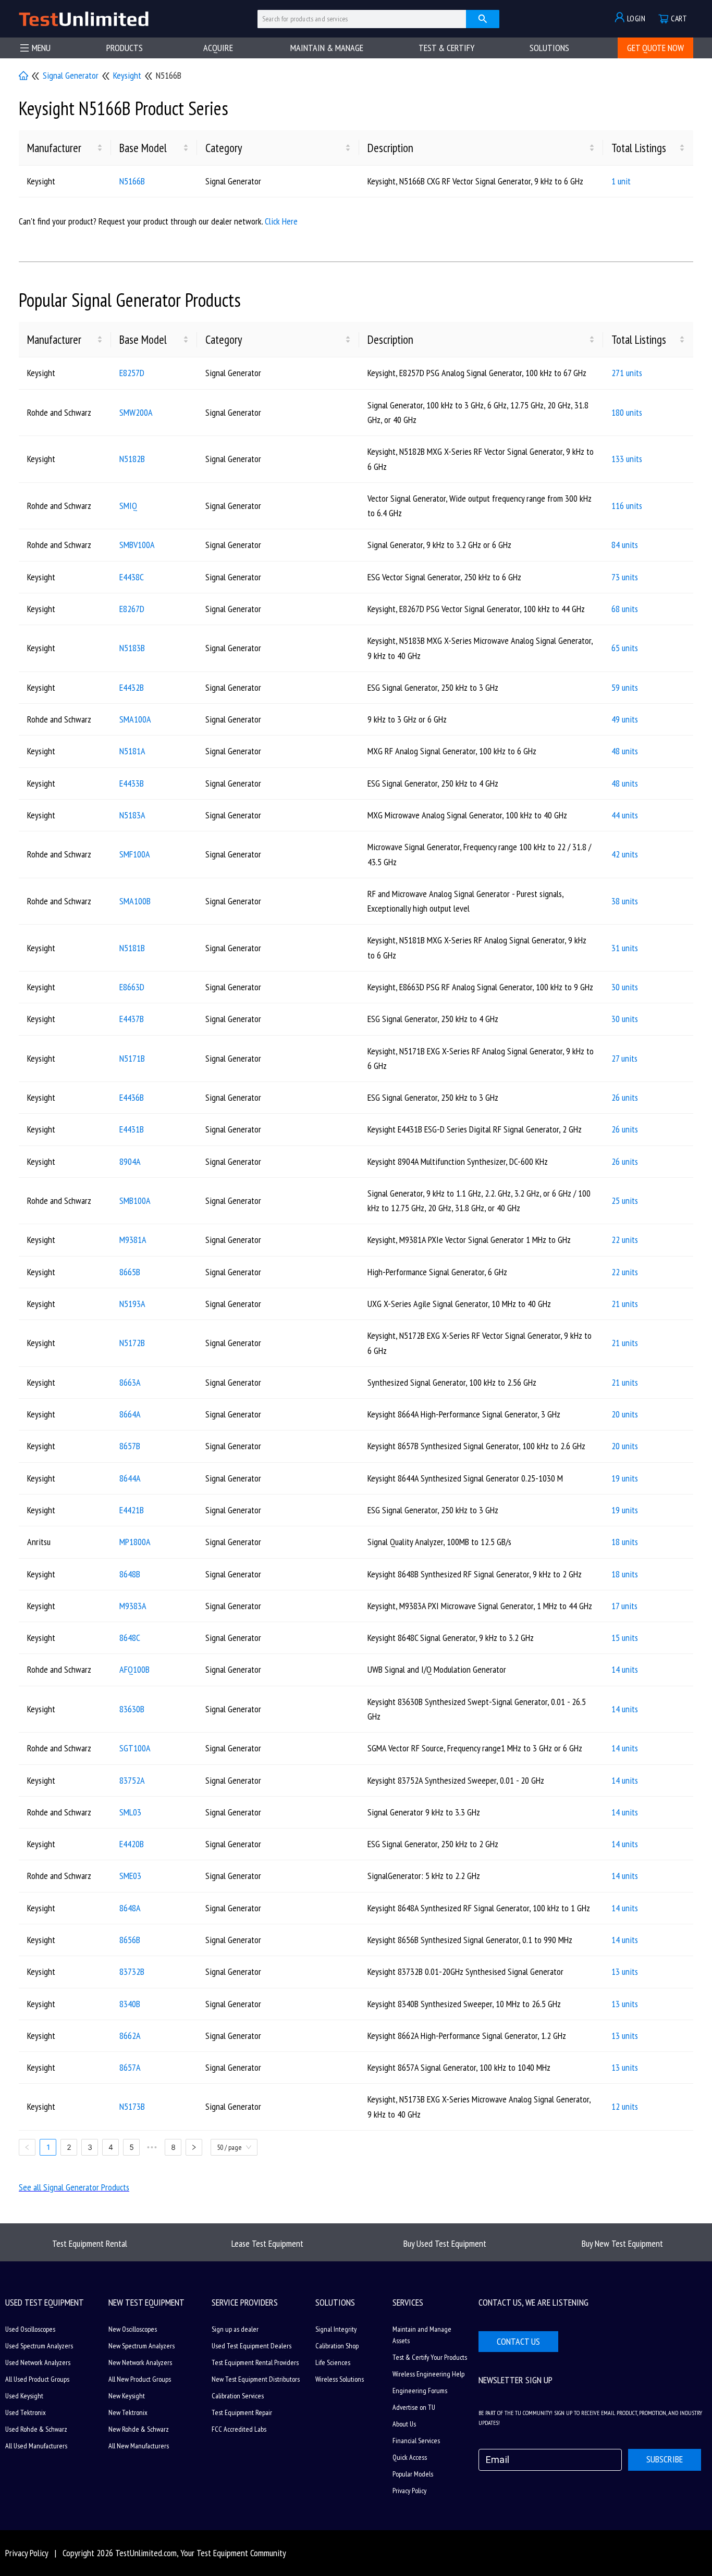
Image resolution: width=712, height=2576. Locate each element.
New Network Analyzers (140, 2362)
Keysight (127, 75)
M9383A (133, 1606)
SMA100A (135, 719)
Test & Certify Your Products (430, 2357)
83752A (132, 1780)
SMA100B (135, 901)
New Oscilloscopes (133, 2329)
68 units (625, 609)
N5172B (132, 1343)
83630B (132, 1709)
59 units (625, 687)
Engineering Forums (420, 2391)
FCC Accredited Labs (239, 2429)
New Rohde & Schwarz (139, 2429)
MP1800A (135, 1542)
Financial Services (416, 2441)
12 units (625, 2106)
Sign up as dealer (235, 2329)
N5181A (132, 751)
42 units (625, 854)
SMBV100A (137, 545)
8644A (130, 1478)
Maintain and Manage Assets (422, 2335)
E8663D (132, 987)
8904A (130, 1161)
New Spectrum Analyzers (142, 2346)
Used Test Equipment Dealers (251, 2346)
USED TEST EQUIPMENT (45, 2302)
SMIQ (128, 506)
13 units (625, 1971)
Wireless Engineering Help (428, 2374)
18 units (625, 1542)
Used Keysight (24, 2396)
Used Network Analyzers (38, 2362)
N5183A (132, 815)
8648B (130, 1574)
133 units (627, 459)
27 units (624, 1058)
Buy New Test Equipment (622, 2243)
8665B (130, 1272)
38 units (625, 901)
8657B (130, 1446)
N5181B (132, 948)
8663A (130, 1382)
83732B (132, 1971)
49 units (625, 719)
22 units (625, 1240)
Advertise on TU (414, 2407)
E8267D (132, 609)
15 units (625, 1638)
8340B (130, 2004)
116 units (627, 506)
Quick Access (410, 2457)
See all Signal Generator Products (74, 2187)
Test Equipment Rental (90, 2243)
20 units (625, 1414)
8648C (130, 1638)
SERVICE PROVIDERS (245, 2302)
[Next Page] (194, 2147)
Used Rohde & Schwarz (36, 2429)
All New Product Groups (140, 2379)
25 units (625, 1200)
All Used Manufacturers (36, 2446)
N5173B (132, 2106)
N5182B (132, 459)
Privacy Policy (409, 2491)
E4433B (132, 783)
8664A (130, 1414)
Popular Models (413, 2474)
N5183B (132, 648)
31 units (625, 948)
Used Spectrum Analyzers (39, 2346)
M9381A (133, 1240)
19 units (625, 1478)
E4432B (132, 687)
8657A (130, 2067)
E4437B (132, 1019)
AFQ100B (134, 1669)
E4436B (132, 1097)
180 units (627, 412)
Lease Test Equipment (267, 2243)
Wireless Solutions (340, 2379)
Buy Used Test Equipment (445, 2243)
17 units (624, 1606)
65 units (625, 648)
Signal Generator (71, 75)
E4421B (132, 1510)
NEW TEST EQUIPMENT (146, 2302)
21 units (625, 1304)
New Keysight (127, 2396)
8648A (130, 1908)
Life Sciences (333, 2362)
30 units (625, 987)
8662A (130, 2036)
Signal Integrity (336, 2329)
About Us (404, 2424)
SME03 (130, 1876)
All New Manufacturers (139, 2446)
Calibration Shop (337, 2346)
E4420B (132, 1844)
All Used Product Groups (37, 2379)
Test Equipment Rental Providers (255, 2362)
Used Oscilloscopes (30, 2329)
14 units (625, 1669)
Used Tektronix (26, 2412)
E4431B (132, 1129)
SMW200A (136, 412)
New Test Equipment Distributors (256, 2379)
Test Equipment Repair (242, 2412)
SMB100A (135, 1200)
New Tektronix (128, 2412)
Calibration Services (238, 2396)
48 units (625, 751)
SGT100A (135, 1748)
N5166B (132, 181)
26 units (625, 1097)
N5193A (132, 1304)
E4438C (132, 577)
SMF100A (135, 854)
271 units (627, 373)
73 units (625, 577)
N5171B (132, 1058)
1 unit (621, 181)
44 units (625, 815)
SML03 (130, 1812)
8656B (130, 1940)
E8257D (132, 373)
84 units (625, 545)
